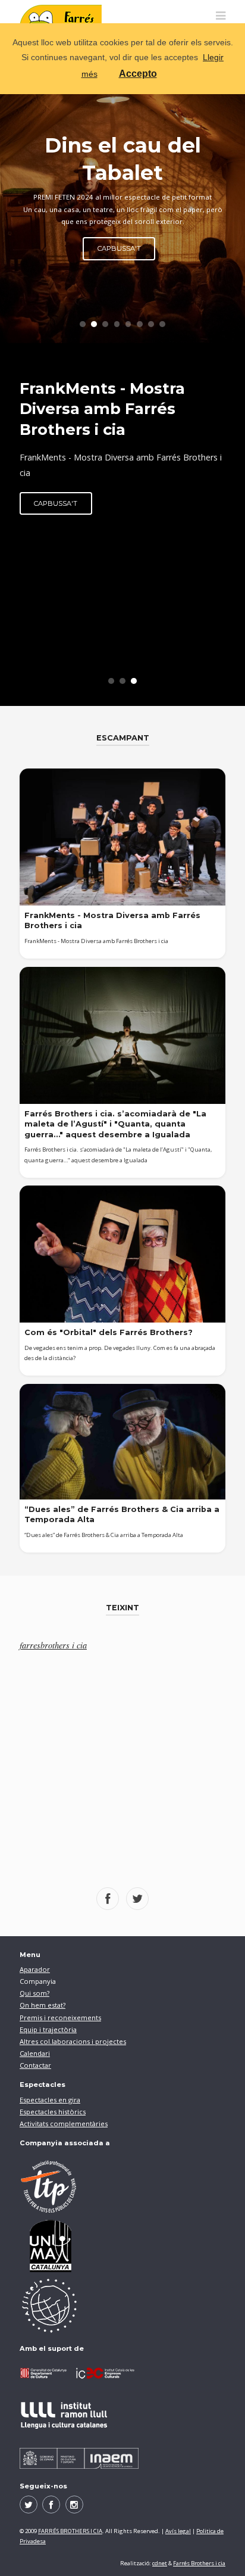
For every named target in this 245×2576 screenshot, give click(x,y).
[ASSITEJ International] (122, 2306)
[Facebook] (51, 2505)
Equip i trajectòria (48, 2029)
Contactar (35, 2065)
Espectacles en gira (50, 2100)
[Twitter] (29, 2505)
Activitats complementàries (64, 2124)
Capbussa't (56, 503)
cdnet (160, 2563)
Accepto (138, 74)
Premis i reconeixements (60, 2017)
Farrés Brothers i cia (199, 2563)
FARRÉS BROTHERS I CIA (70, 2531)
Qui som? (34, 1993)
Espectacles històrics (53, 2112)
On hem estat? (43, 2005)
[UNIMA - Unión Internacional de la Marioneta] (122, 2246)
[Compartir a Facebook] (108, 1899)
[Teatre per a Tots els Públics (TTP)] (122, 2186)
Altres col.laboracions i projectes (73, 2041)
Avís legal (178, 2531)
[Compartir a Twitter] (137, 1899)
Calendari (35, 2053)
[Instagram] (74, 2505)
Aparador (35, 1969)
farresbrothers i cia (53, 1645)
